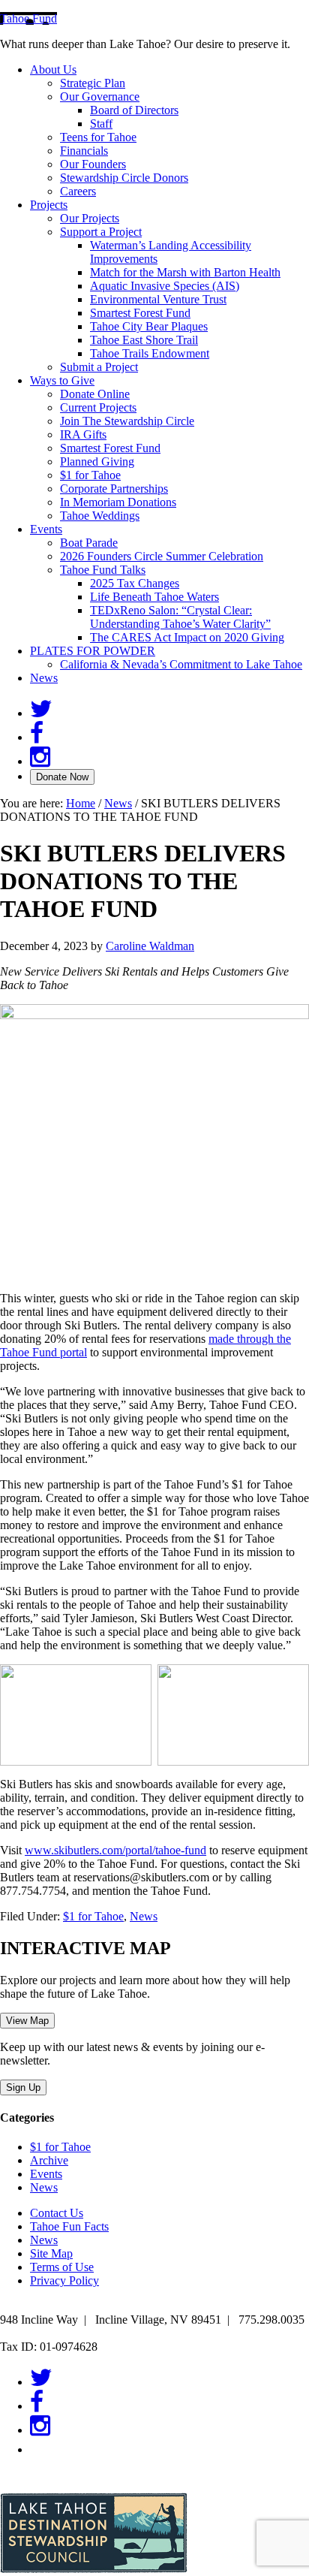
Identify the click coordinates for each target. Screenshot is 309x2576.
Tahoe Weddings (100, 516)
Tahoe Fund (28, 18)
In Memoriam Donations (118, 502)
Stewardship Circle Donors (124, 178)
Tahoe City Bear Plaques (149, 326)
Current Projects (98, 407)
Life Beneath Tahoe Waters (154, 597)
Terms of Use (62, 2267)
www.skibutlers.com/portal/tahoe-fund (115, 1850)
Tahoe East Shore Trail (144, 340)
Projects (49, 205)
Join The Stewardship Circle (127, 421)
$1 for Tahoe (90, 475)
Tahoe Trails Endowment (150, 353)
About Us (53, 69)
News (44, 678)
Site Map (51, 2253)
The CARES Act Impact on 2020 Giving (187, 637)
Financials (84, 151)
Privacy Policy (64, 2280)
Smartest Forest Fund (140, 313)
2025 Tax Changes (135, 583)
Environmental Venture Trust (158, 299)
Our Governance (100, 97)
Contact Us (57, 2213)
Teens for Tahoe (98, 137)
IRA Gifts (83, 434)
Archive (49, 2160)
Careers (78, 191)
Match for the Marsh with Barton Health (185, 272)
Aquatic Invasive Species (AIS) (165, 286)
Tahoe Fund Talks (103, 570)
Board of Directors (134, 110)
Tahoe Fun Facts (69, 2226)
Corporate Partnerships (114, 489)
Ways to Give (62, 380)
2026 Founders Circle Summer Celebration (162, 556)
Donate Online (95, 394)
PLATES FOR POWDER (93, 651)
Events (46, 529)
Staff (101, 124)
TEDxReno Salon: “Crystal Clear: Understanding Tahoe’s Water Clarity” (180, 617)
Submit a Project (99, 367)
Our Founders (93, 164)
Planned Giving (97, 462)
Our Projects (90, 218)
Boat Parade (89, 543)
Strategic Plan (93, 83)
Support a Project (101, 232)
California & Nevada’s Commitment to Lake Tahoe (181, 664)
